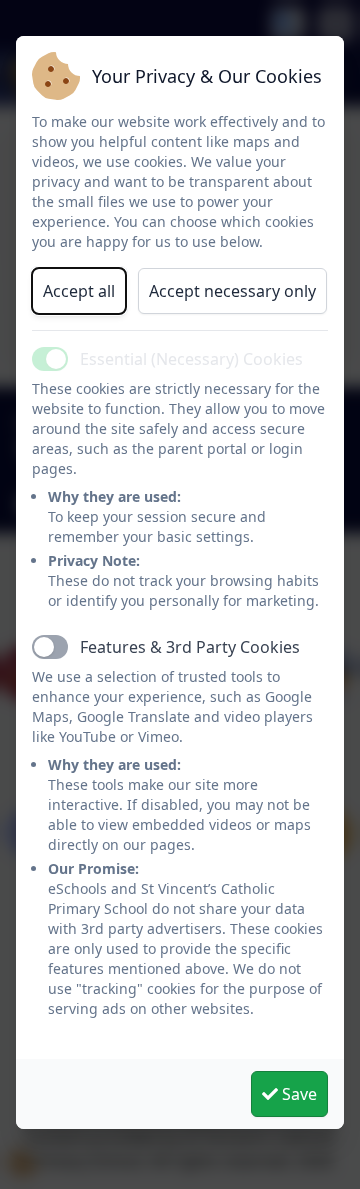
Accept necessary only (232, 291)
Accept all (79, 291)
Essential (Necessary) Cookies (191, 359)
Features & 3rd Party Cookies (190, 647)
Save (297, 1094)
